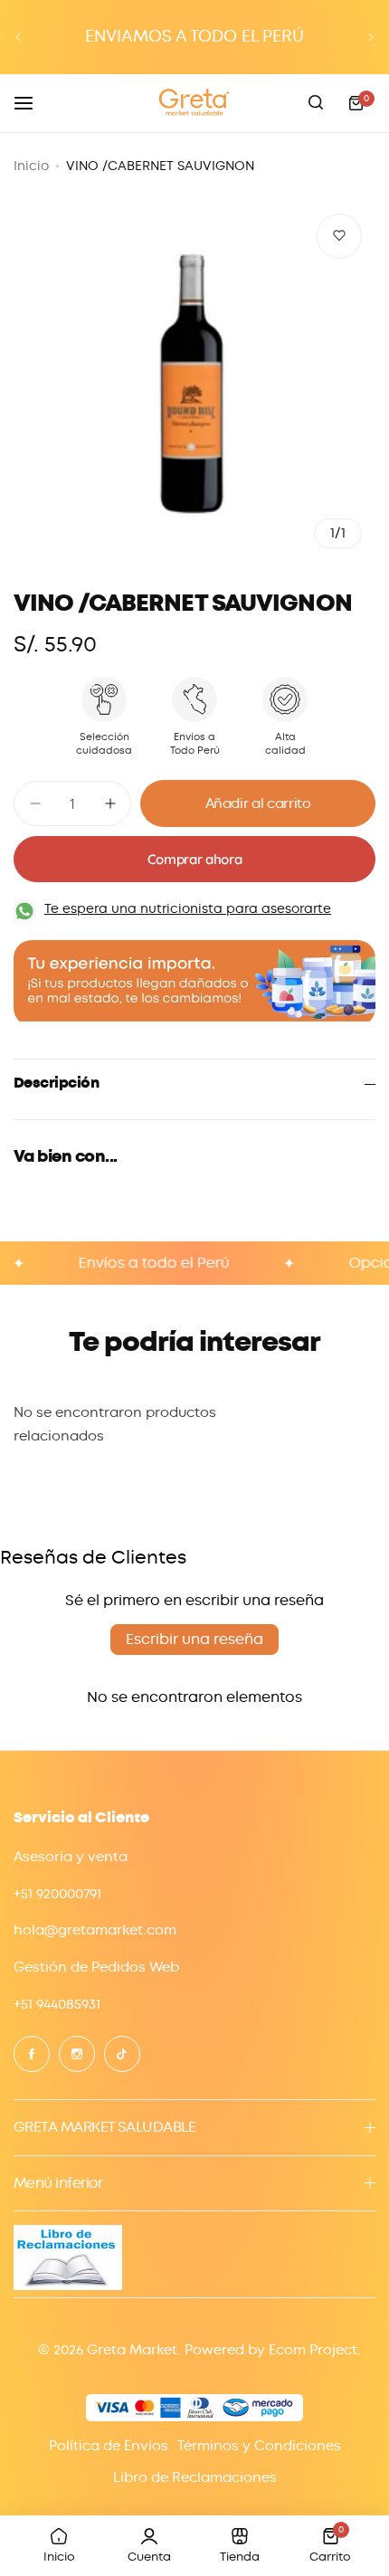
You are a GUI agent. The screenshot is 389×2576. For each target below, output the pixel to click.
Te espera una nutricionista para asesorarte (188, 908)
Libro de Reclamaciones (195, 2477)
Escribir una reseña (194, 1639)
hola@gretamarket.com (95, 1930)
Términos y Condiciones (259, 2446)
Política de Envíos (109, 2446)
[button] (18, 37)
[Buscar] (316, 103)
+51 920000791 (57, 1894)
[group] (194, 381)
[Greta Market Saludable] (194, 103)
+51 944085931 (57, 2004)
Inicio (31, 166)
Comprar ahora (194, 859)
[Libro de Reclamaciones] (68, 2286)
